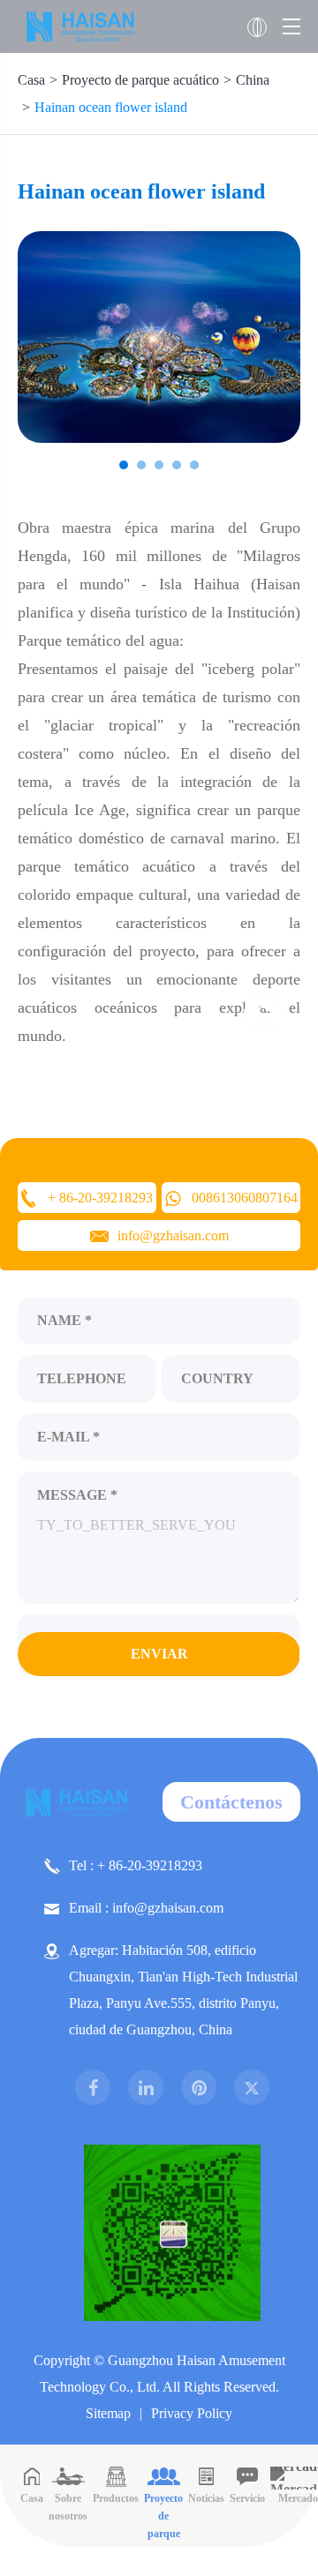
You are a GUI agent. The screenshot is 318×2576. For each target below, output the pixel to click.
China (253, 80)
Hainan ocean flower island (111, 107)
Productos (116, 2498)
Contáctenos (231, 1802)
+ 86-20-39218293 (100, 1198)
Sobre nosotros (68, 2507)
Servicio (247, 2498)
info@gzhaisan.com (173, 1236)
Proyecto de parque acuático (140, 80)
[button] (124, 465)
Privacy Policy (192, 2413)
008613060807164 (245, 1198)
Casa (31, 80)
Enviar (159, 1654)
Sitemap (108, 2413)
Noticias (206, 2498)
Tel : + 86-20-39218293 (136, 1865)
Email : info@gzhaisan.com (146, 1908)
